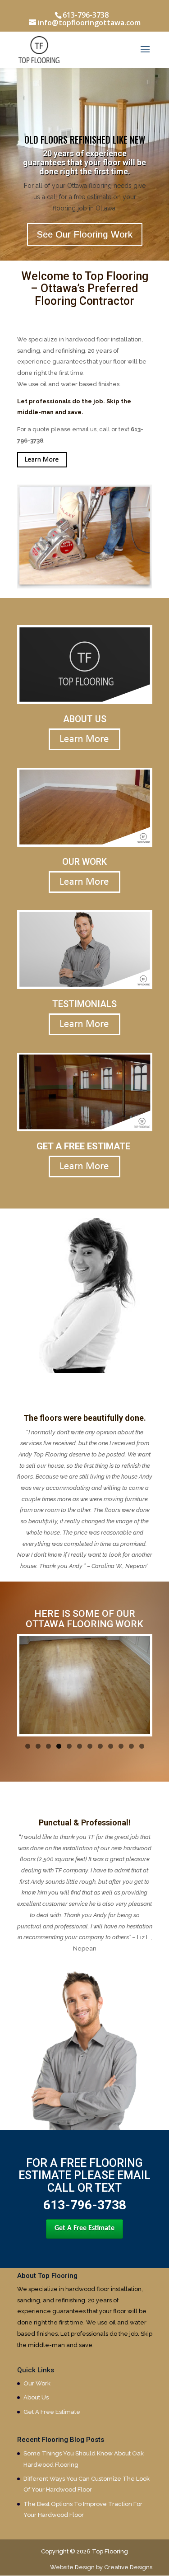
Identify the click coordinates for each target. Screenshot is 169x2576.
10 (121, 1746)
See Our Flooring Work (85, 234)
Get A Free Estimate (84, 2228)
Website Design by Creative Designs (101, 2567)
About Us (36, 2397)
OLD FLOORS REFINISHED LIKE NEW (85, 140)
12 (142, 1746)
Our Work (37, 2383)
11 (131, 1746)
